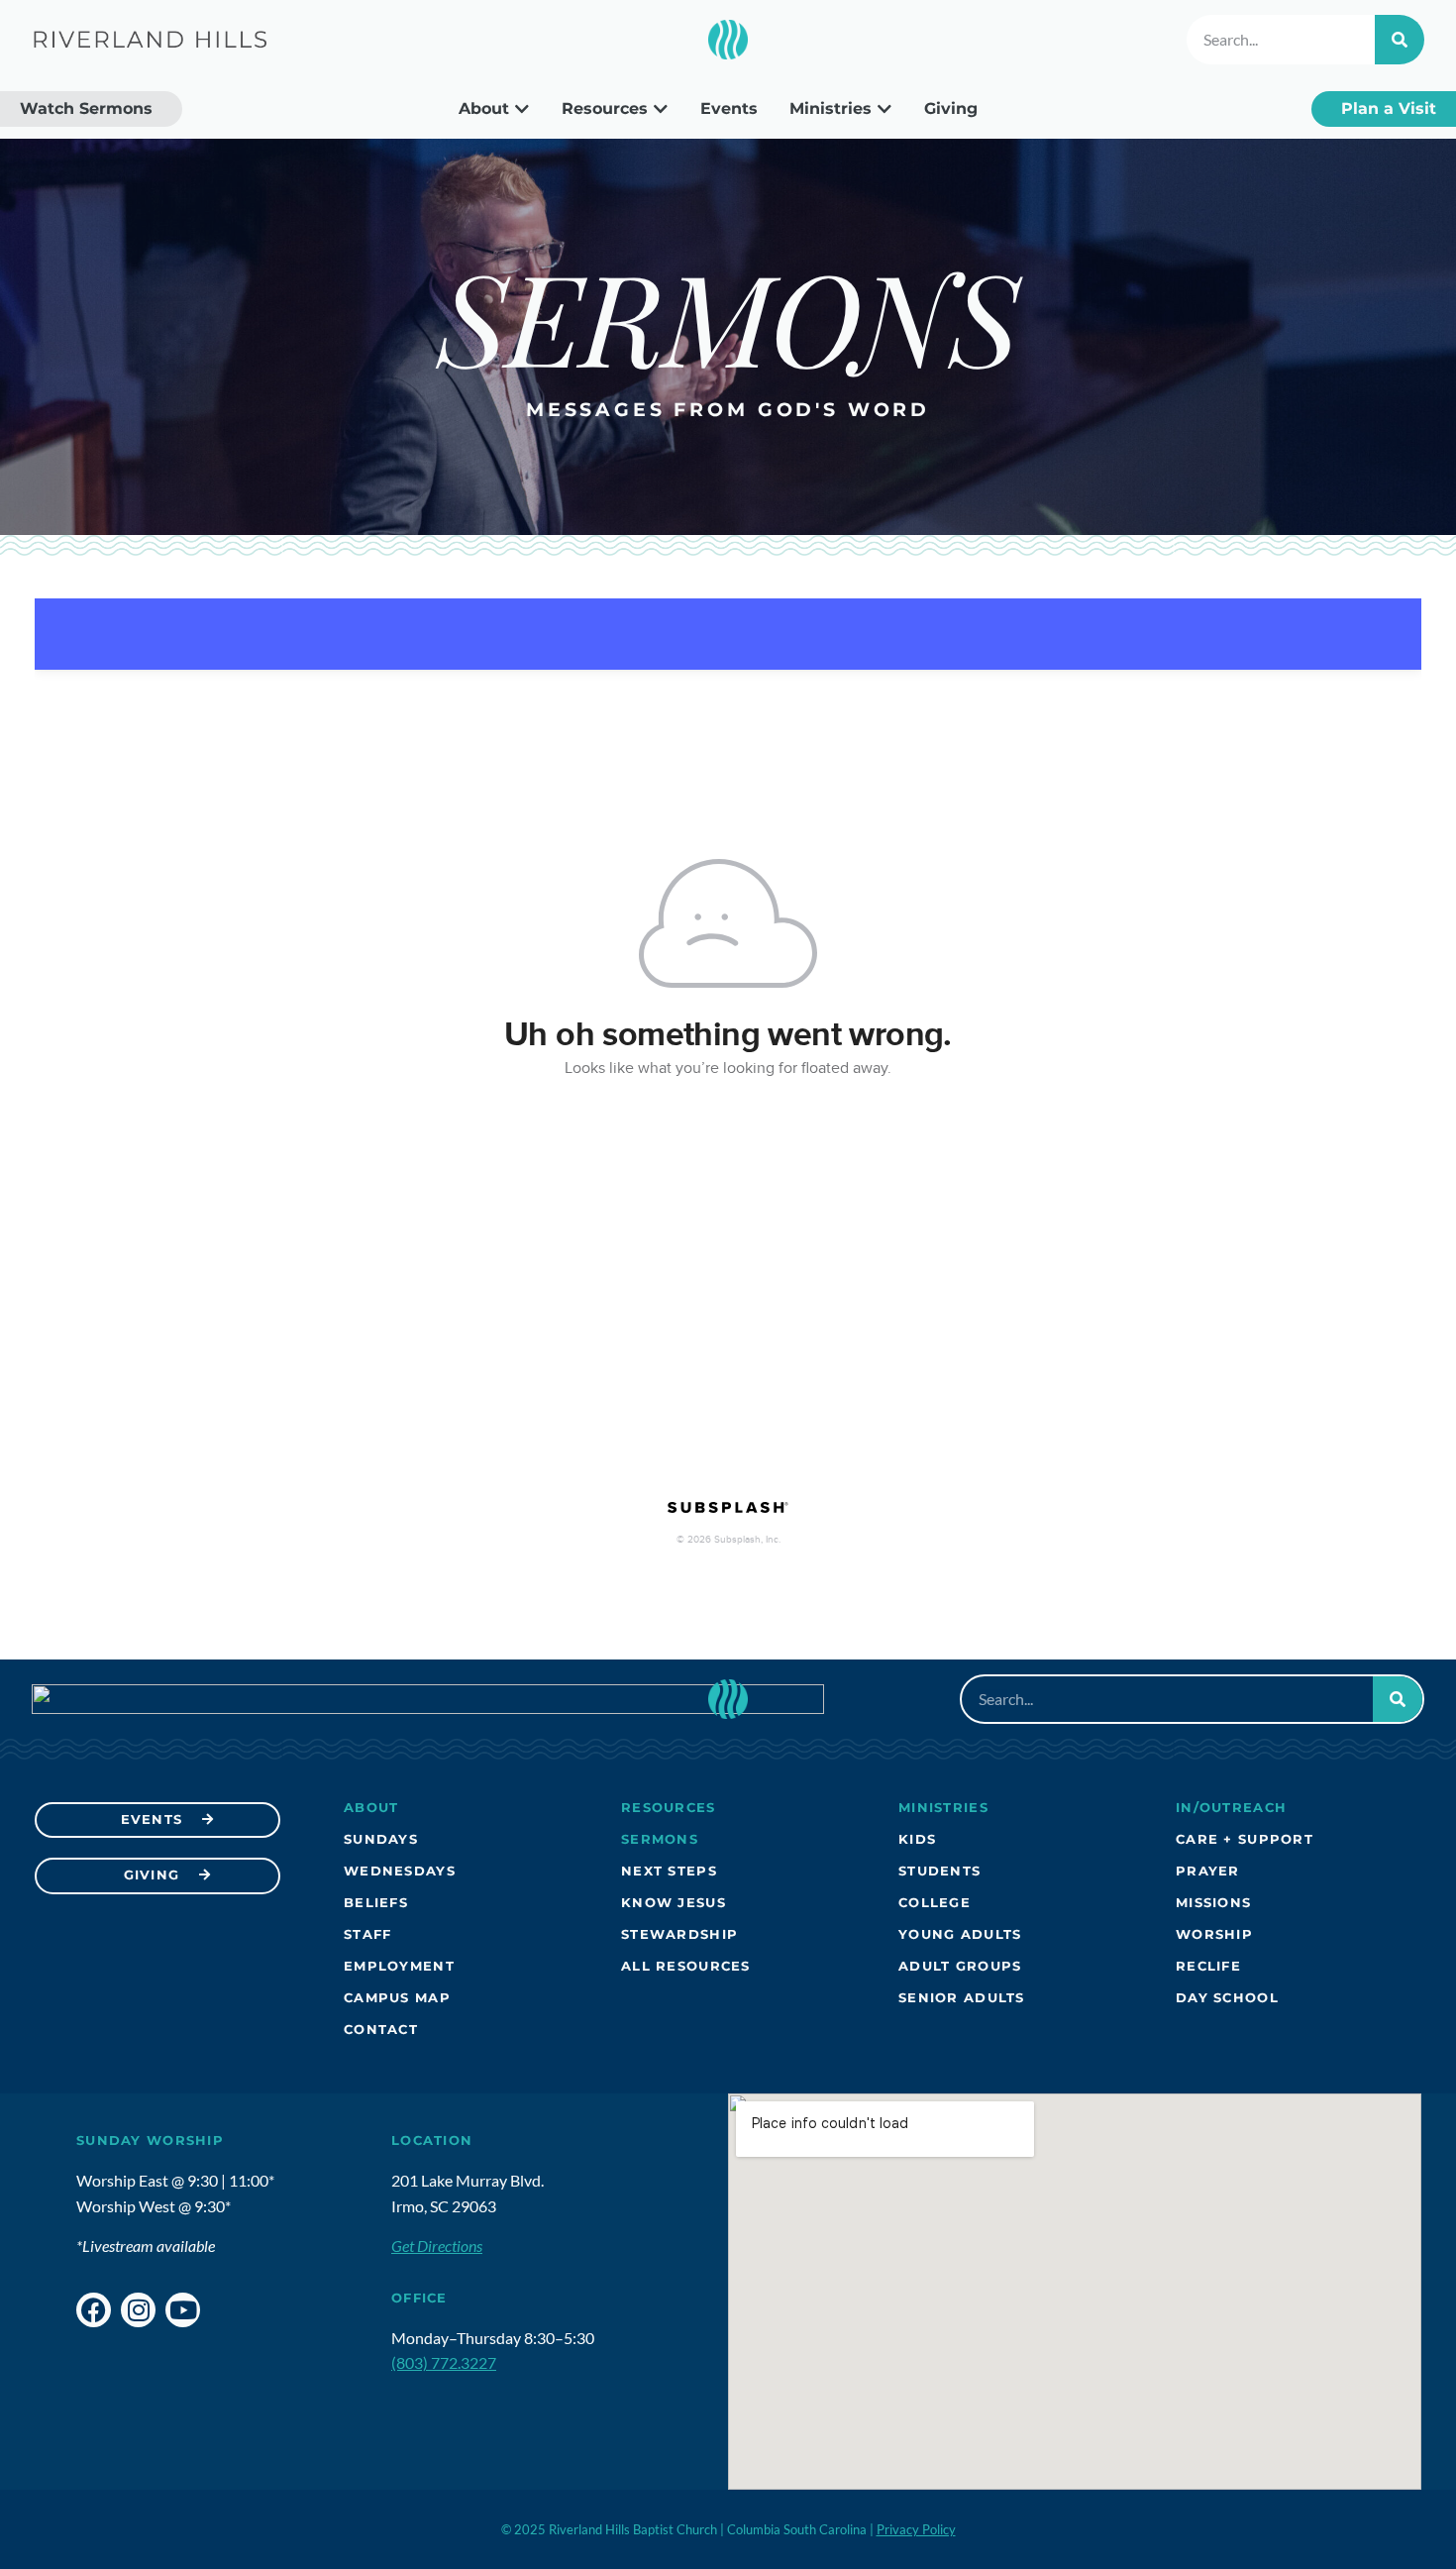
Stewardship (679, 1934)
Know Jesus (674, 1903)
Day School (1227, 1998)
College (935, 1903)
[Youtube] (183, 2310)
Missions (1213, 1903)
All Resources (686, 1966)
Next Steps (669, 1871)
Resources (669, 1808)
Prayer (1208, 1871)
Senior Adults (962, 1998)
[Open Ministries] (884, 109)
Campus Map (397, 1998)
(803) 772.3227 (444, 2362)
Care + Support (1245, 1839)
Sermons (660, 1839)
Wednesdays (400, 1871)
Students (939, 1871)
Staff (367, 1934)
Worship (1214, 1934)
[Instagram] (138, 2310)
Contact (381, 2030)
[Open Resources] (661, 109)
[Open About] (522, 109)
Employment (399, 1966)
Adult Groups (960, 1966)
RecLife (1208, 1966)
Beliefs (376, 1903)
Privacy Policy (916, 2529)
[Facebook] (94, 2310)
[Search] (1400, 40)
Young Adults (960, 1934)
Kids (917, 1839)
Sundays (381, 1839)
